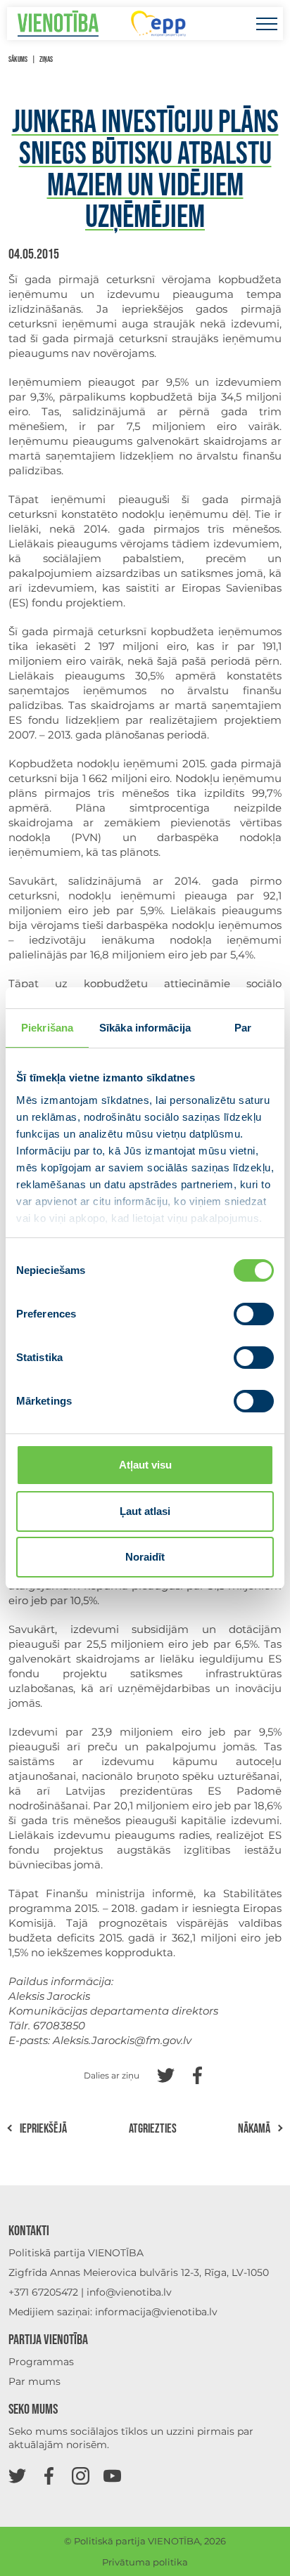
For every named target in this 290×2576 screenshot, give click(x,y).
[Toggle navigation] (266, 24)
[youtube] (112, 2475)
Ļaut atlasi (145, 1511)
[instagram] (81, 2475)
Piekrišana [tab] (47, 1028)
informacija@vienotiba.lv (156, 2312)
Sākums (18, 59)
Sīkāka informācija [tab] (145, 1028)
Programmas (41, 2362)
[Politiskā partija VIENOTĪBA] (58, 24)
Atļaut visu (145, 1465)
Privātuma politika (145, 2562)
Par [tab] (243, 1028)
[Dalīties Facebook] (197, 2074)
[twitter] (17, 2475)
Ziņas (46, 59)
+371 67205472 (43, 2292)
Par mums (34, 2381)
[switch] (254, 1314)
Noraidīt (145, 1557)
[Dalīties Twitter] (166, 2074)
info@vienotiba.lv (129, 2292)
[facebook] (49, 2475)
